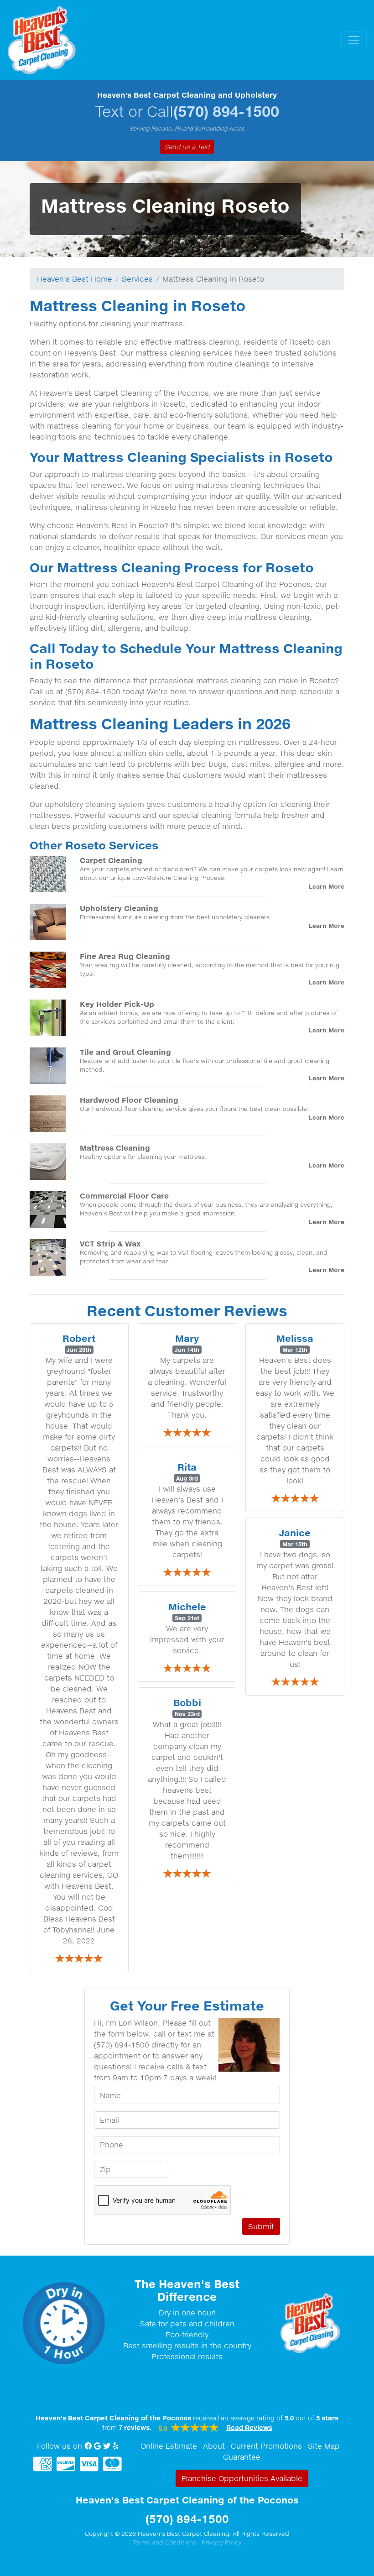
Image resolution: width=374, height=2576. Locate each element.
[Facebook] (88, 2446)
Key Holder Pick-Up (117, 1004)
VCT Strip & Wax (110, 1243)
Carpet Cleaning (111, 860)
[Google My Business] (97, 2446)
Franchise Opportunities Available (242, 2478)
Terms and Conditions (164, 2542)
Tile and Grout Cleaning (125, 1052)
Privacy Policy (222, 2542)
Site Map (324, 2446)
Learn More (327, 886)
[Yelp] (115, 2446)
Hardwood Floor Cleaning (129, 1100)
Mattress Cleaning (115, 1148)
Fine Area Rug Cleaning (125, 956)
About (214, 2446)
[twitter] (107, 2446)
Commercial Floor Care (124, 1196)
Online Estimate (169, 2446)
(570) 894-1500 (226, 111)
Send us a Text (187, 147)
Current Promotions (266, 2446)
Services (137, 279)
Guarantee (242, 2457)
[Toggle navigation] (354, 40)
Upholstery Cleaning (119, 908)
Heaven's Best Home (75, 279)
